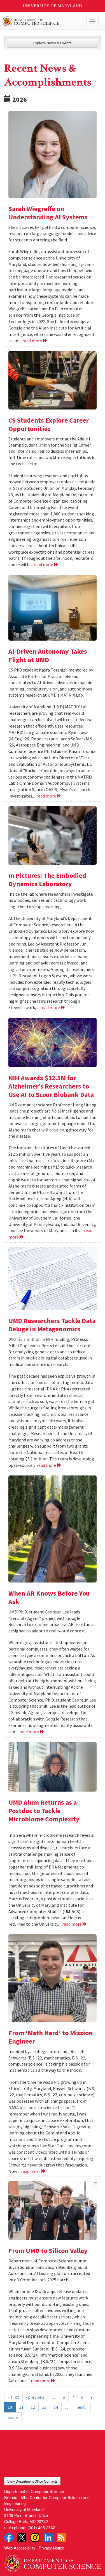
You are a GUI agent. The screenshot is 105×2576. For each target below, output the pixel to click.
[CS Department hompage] (53, 2562)
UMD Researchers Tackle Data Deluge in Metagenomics (52, 1325)
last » (13, 2417)
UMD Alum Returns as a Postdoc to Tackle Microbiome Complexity (44, 1811)
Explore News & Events (53, 43)
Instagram (35, 2538)
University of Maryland (53, 6)
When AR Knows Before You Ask (49, 1597)
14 (56, 2407)
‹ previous (35, 2397)
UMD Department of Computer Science (42, 21)
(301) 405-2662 (41, 2527)
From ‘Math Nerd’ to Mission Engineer (51, 2037)
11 (21, 2407)
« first (13, 2397)
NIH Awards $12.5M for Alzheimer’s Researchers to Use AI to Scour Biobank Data (51, 1086)
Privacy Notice (51, 2548)
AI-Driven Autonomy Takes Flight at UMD (48, 655)
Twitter (22, 2538)
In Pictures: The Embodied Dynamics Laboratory (47, 880)
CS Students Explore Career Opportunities (49, 424)
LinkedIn (48, 2538)
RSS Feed (61, 2538)
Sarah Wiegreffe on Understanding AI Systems (48, 213)
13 (44, 2407)
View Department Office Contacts (32, 2481)
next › (82, 2407)
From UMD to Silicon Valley (48, 2251)
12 (33, 2407)
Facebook (9, 2538)
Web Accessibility (20, 2548)
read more (33, 341)
